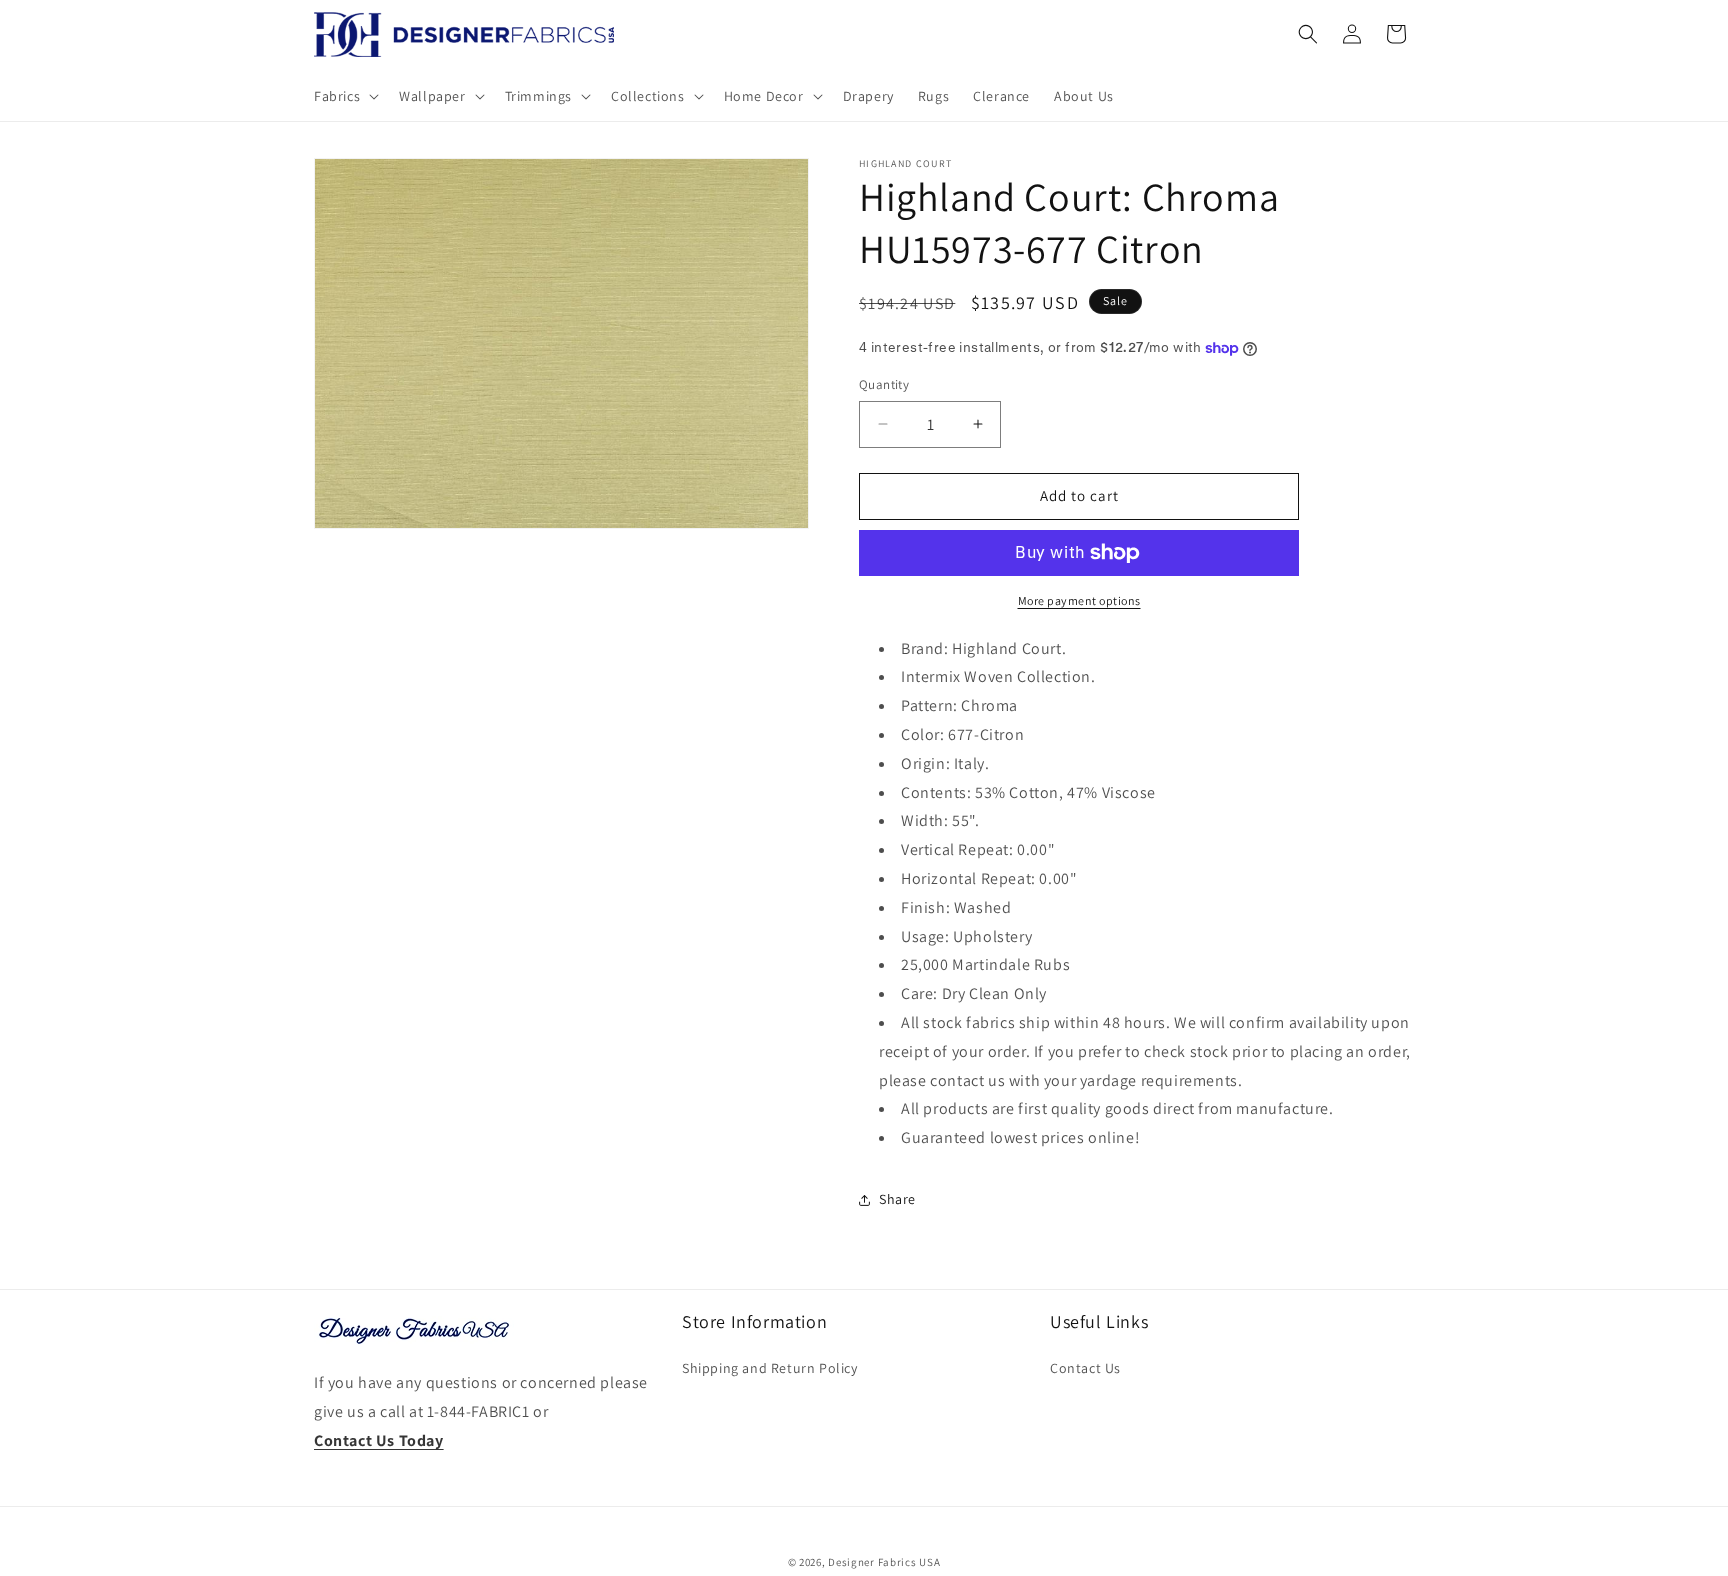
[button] (344, 96)
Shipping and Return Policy (770, 1368)
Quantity (884, 384)
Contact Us (1085, 1368)
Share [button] (897, 1199)
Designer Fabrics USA (884, 1562)
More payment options (1079, 600)
